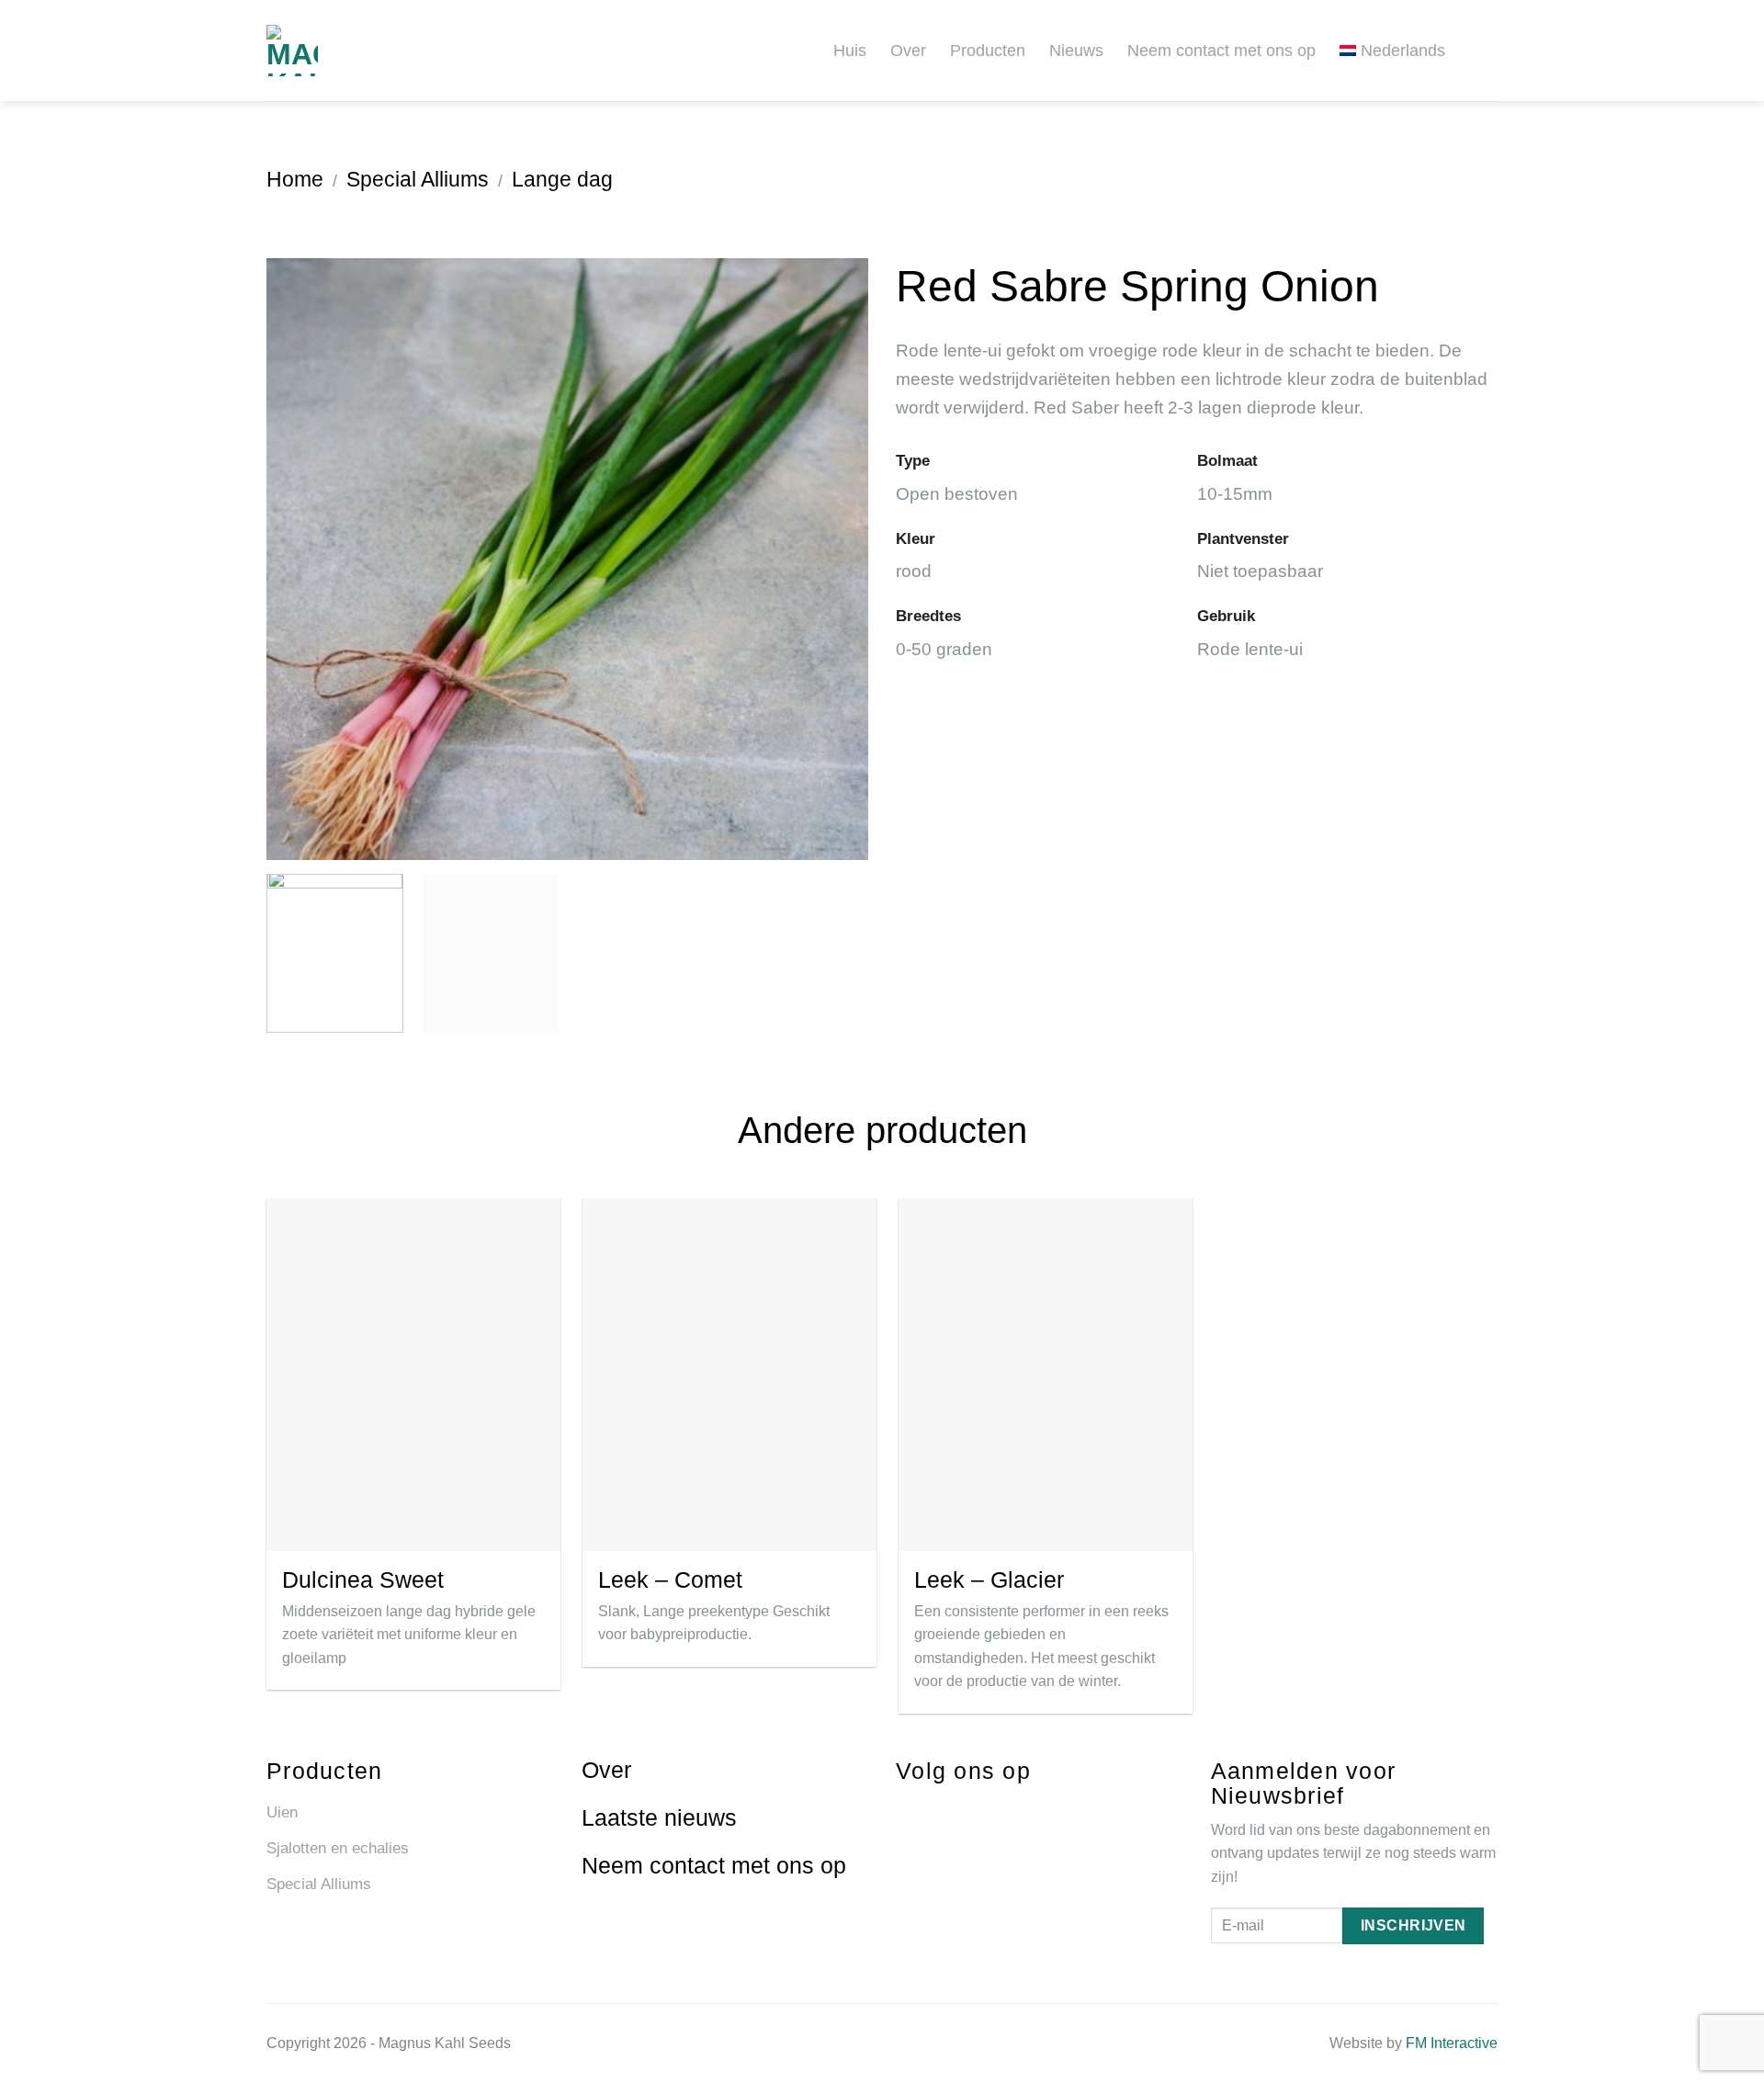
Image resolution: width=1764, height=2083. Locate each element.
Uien (282, 1812)
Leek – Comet (670, 1579)
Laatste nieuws (659, 1817)
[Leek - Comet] (729, 1375)
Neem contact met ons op (1221, 51)
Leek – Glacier (989, 1579)
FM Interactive (1452, 2043)
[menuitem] (1399, 50)
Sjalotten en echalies (338, 1848)
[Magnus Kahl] (331, 51)
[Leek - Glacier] (1046, 1375)
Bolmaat (1227, 460)
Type (913, 460)
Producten (988, 51)
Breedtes (928, 616)
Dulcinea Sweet (363, 1579)
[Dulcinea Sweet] (413, 1375)
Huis (850, 51)
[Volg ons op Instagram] (938, 1810)
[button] (1490, 50)
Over (908, 51)
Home (295, 179)
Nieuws (1076, 51)
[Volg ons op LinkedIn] (972, 1810)
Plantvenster (1243, 538)
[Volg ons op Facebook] (904, 1810)
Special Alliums (418, 179)
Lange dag (562, 179)
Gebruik (1226, 616)
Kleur (916, 538)
